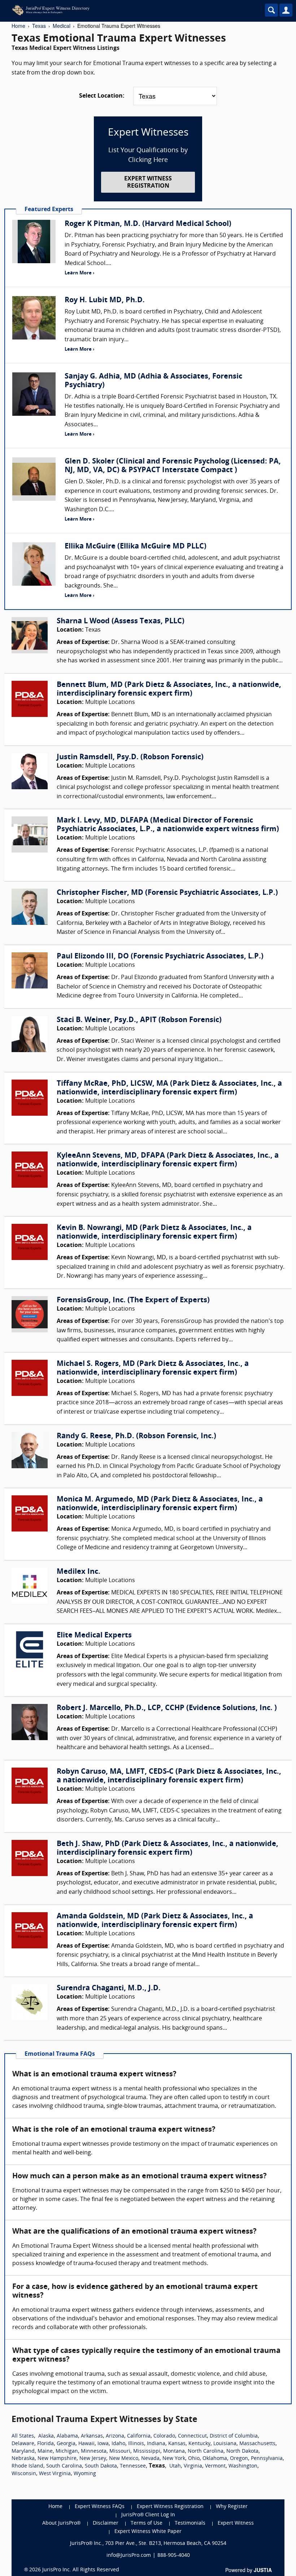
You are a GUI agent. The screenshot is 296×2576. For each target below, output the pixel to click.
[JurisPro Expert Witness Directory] (117, 10)
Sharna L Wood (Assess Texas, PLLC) (121, 621)
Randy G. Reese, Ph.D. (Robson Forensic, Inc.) (136, 1436)
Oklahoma (215, 2459)
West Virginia (55, 2474)
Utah (175, 2466)
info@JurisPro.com (129, 2556)
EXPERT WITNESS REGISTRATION (148, 182)
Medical (62, 26)
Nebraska (23, 2459)
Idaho (118, 2444)
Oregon (239, 2459)
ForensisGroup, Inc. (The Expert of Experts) (133, 1300)
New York (174, 2459)
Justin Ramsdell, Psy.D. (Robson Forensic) (130, 757)
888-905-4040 (174, 2556)
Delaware (23, 2444)
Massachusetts (257, 2444)
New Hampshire (57, 2459)
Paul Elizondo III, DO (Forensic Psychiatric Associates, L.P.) (160, 957)
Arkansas (92, 2436)
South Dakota (101, 2466)
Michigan (67, 2451)
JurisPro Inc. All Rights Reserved (81, 2570)
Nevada (150, 2459)
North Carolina (206, 2451)
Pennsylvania (267, 2459)
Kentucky (199, 2444)
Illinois (136, 2444)
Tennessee (133, 2466)
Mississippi (147, 2451)
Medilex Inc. (79, 1572)
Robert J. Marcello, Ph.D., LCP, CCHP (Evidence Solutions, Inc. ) (167, 1708)
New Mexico (124, 2459)
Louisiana (225, 2444)
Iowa (103, 2444)
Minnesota (94, 2451)
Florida (45, 2444)
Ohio (194, 2459)
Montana (174, 2451)
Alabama (67, 2436)
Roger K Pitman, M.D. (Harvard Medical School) (148, 224)
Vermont (215, 2466)
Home (18, 26)
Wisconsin (24, 2474)
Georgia (66, 2444)
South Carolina (64, 2466)
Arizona (115, 2436)
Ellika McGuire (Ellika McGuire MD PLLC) (136, 547)
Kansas (177, 2444)
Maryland (23, 2451)
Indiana (156, 2444)
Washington (243, 2466)
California (139, 2436)
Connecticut (192, 2436)
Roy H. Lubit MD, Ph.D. (105, 300)
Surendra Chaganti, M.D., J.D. (109, 1988)
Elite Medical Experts (94, 1636)
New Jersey (93, 2459)
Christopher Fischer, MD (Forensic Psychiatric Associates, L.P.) (167, 893)
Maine (45, 2451)
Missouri (120, 2451)
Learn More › (79, 273)
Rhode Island (27, 2466)
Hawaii (86, 2444)
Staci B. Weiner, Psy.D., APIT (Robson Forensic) (139, 1020)
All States (23, 2436)
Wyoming (85, 2474)
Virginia (193, 2466)
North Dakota (242, 2451)
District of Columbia (234, 2436)
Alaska (46, 2436)
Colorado (164, 2436)
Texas (39, 26)
